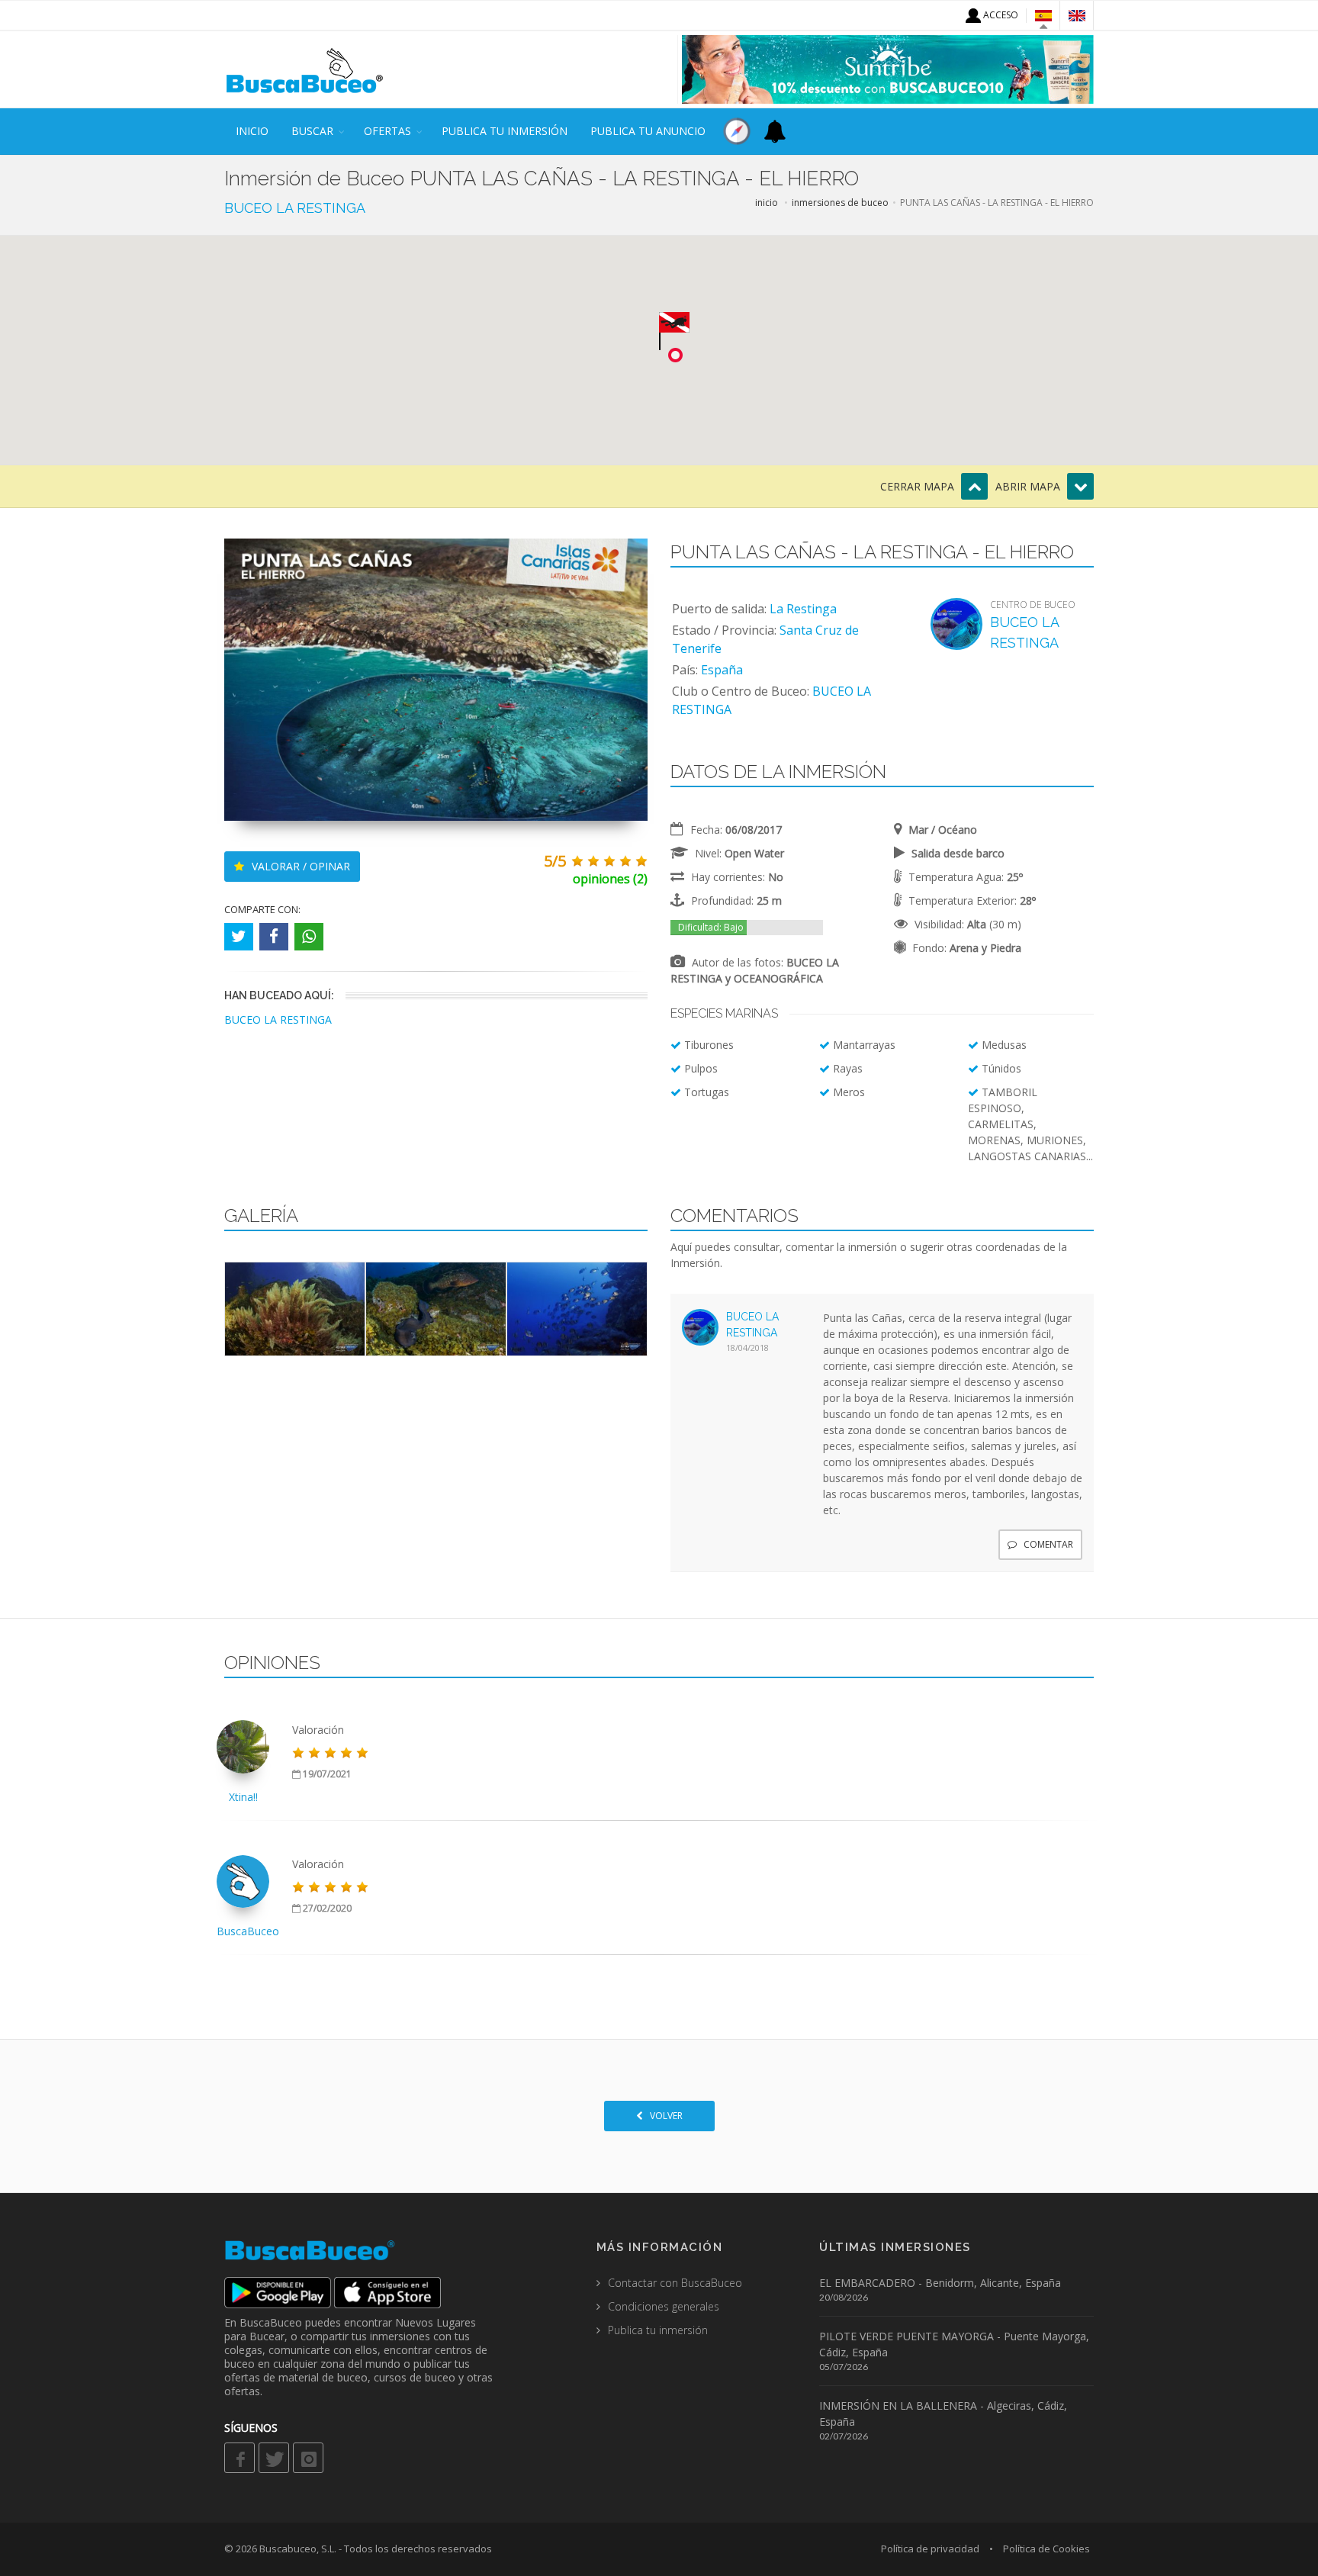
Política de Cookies (1046, 2549)
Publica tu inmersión (505, 131)
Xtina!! (243, 1797)
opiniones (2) (610, 879)
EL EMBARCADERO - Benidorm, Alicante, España (940, 2283)
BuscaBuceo (248, 1931)
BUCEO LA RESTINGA (295, 208)
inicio (252, 131)
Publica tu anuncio (648, 131)
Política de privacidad (930, 2549)
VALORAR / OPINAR (299, 866)
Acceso (1000, 15)
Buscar (312, 131)
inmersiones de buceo (840, 203)
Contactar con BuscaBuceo (675, 2283)
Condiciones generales (664, 2306)
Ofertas (387, 131)
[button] (674, 331)
